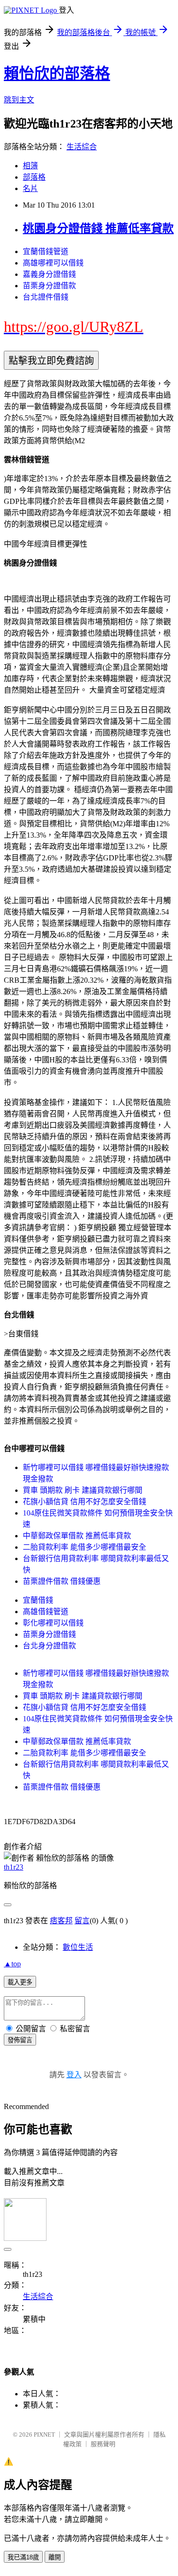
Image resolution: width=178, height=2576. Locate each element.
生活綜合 (82, 147)
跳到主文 (19, 100)
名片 (30, 188)
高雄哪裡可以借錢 (53, 263)
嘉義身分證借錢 (49, 274)
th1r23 (14, 1867)
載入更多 (20, 1982)
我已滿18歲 (23, 2557)
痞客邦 (61, 1921)
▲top (12, 1964)
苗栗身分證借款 (49, 286)
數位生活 (78, 1947)
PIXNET (44, 2434)
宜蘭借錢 (38, 1600)
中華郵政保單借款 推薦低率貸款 (77, 1536)
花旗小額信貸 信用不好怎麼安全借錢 (84, 1502)
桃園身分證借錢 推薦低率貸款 (98, 228)
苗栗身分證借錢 (49, 1634)
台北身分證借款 (49, 1646)
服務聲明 (103, 2444)
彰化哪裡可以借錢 (53, 1623)
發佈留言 (20, 2040)
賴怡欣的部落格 (57, 73)
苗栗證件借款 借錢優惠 (62, 1581)
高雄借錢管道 (46, 1612)
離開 (55, 2557)
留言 (82, 1921)
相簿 (30, 166)
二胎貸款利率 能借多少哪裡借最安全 (84, 1547)
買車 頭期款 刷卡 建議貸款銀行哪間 (83, 1490)
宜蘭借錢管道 (46, 251)
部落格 (34, 177)
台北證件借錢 (46, 297)
